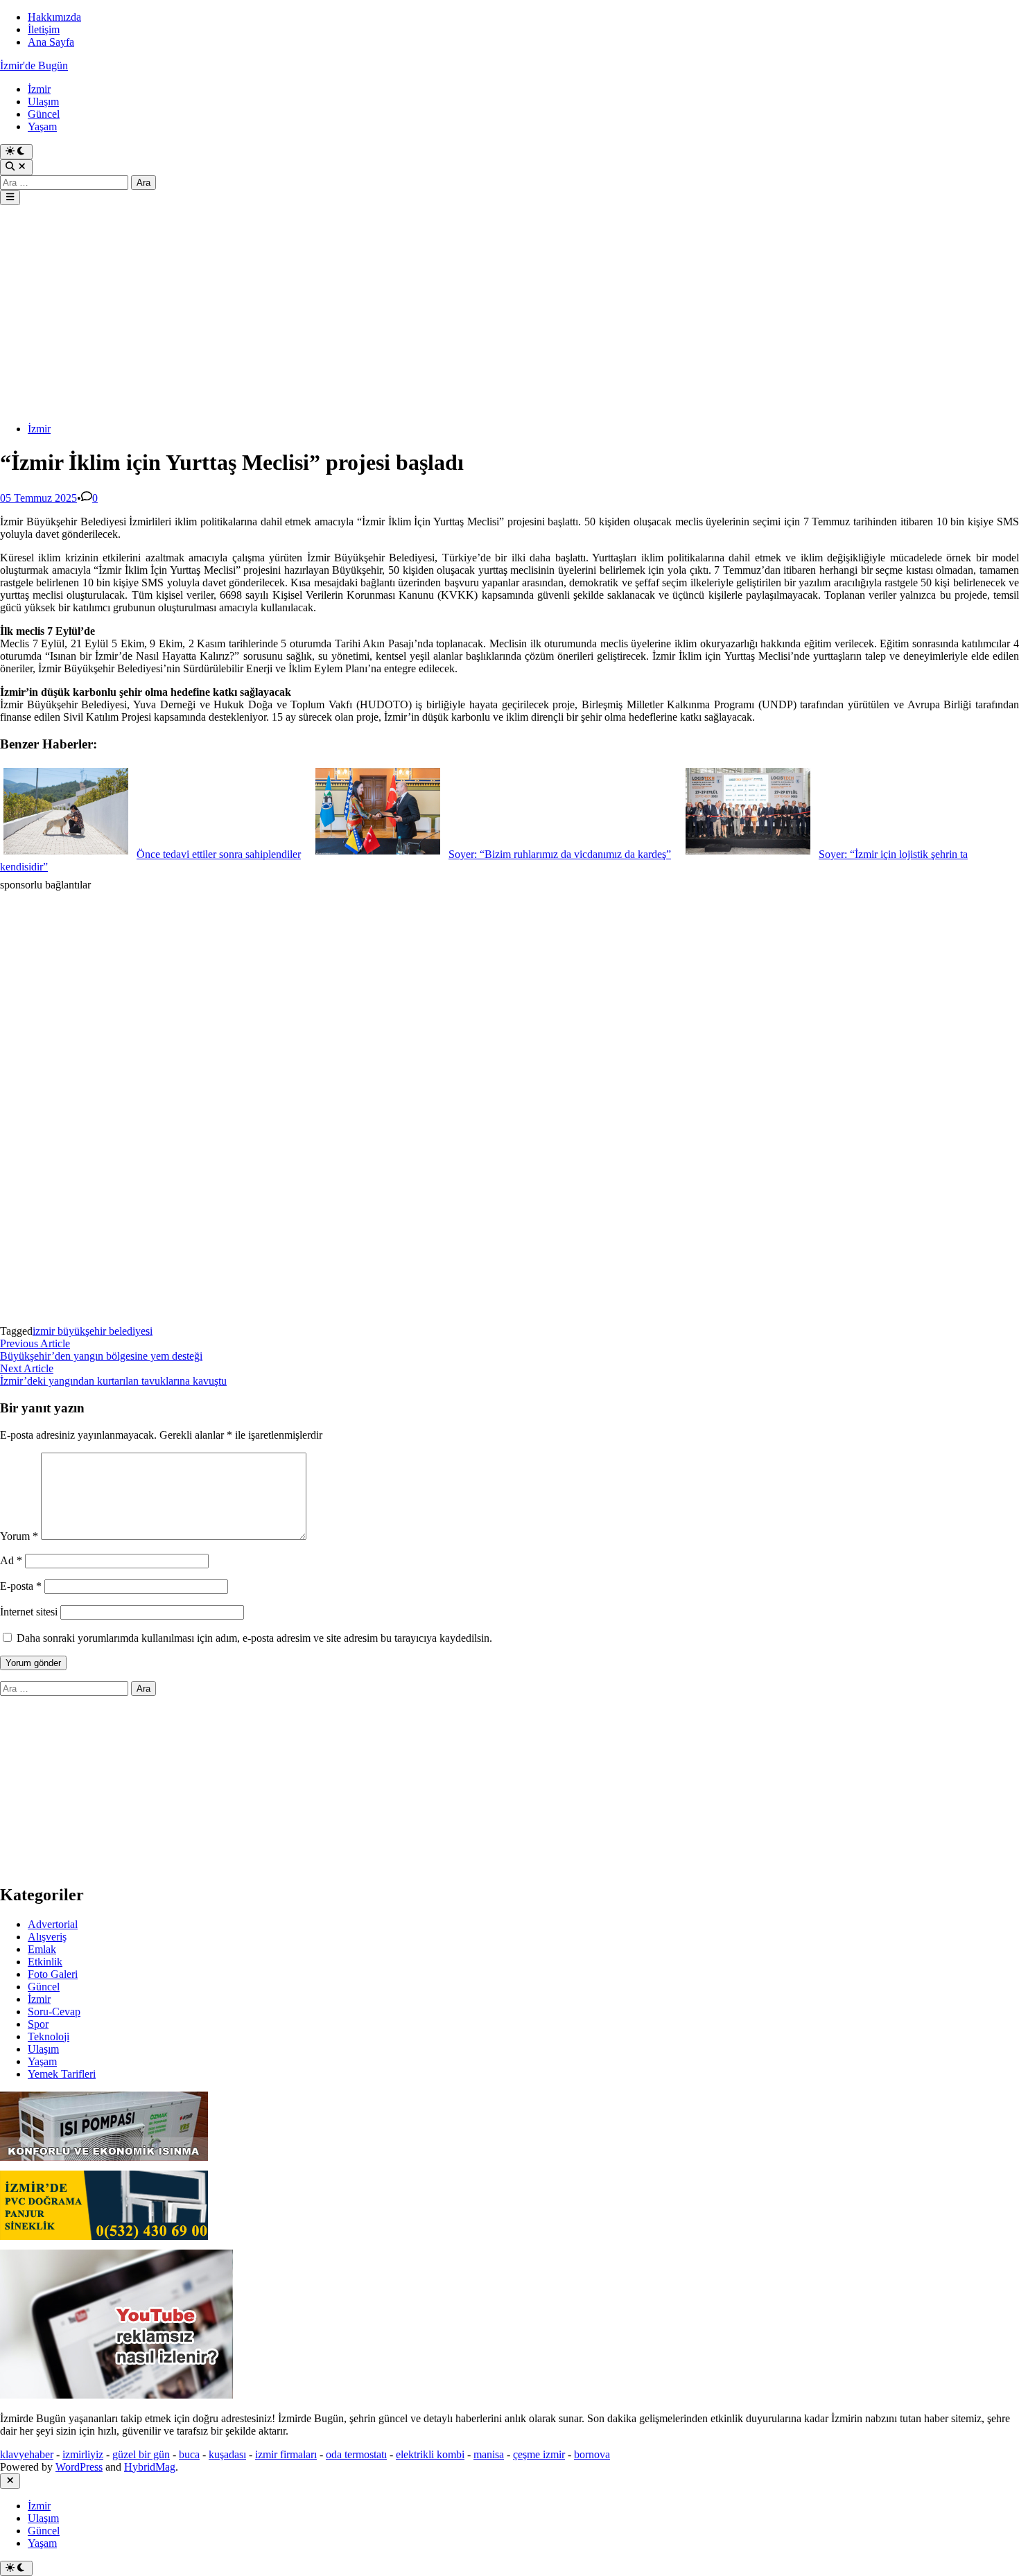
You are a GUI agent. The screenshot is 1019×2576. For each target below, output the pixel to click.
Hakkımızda (54, 17)
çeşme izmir (539, 2454)
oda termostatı (356, 2454)
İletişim (44, 29)
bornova (592, 2454)
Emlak (42, 1949)
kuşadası (227, 2454)
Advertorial (53, 1924)
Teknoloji (49, 2036)
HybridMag (150, 2467)
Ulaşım (43, 102)
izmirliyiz (83, 2454)
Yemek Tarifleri (62, 2074)
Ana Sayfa (51, 42)
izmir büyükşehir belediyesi (93, 1331)
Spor (38, 2024)
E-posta (21, 1586)
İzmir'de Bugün (34, 65)
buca (189, 2454)
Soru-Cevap (54, 2012)
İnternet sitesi (29, 1612)
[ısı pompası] (104, 2164)
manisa (489, 2454)
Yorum (19, 1536)
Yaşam (42, 126)
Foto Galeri (53, 1974)
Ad (11, 1560)
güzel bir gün (141, 2454)
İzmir (39, 89)
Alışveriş (47, 1937)
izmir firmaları (286, 2454)
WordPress (79, 2467)
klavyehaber (27, 2454)
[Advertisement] (416, 315)
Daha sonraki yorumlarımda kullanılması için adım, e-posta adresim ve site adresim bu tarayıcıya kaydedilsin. (254, 1638)
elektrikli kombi (430, 2454)
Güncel (44, 114)
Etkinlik (45, 1962)
